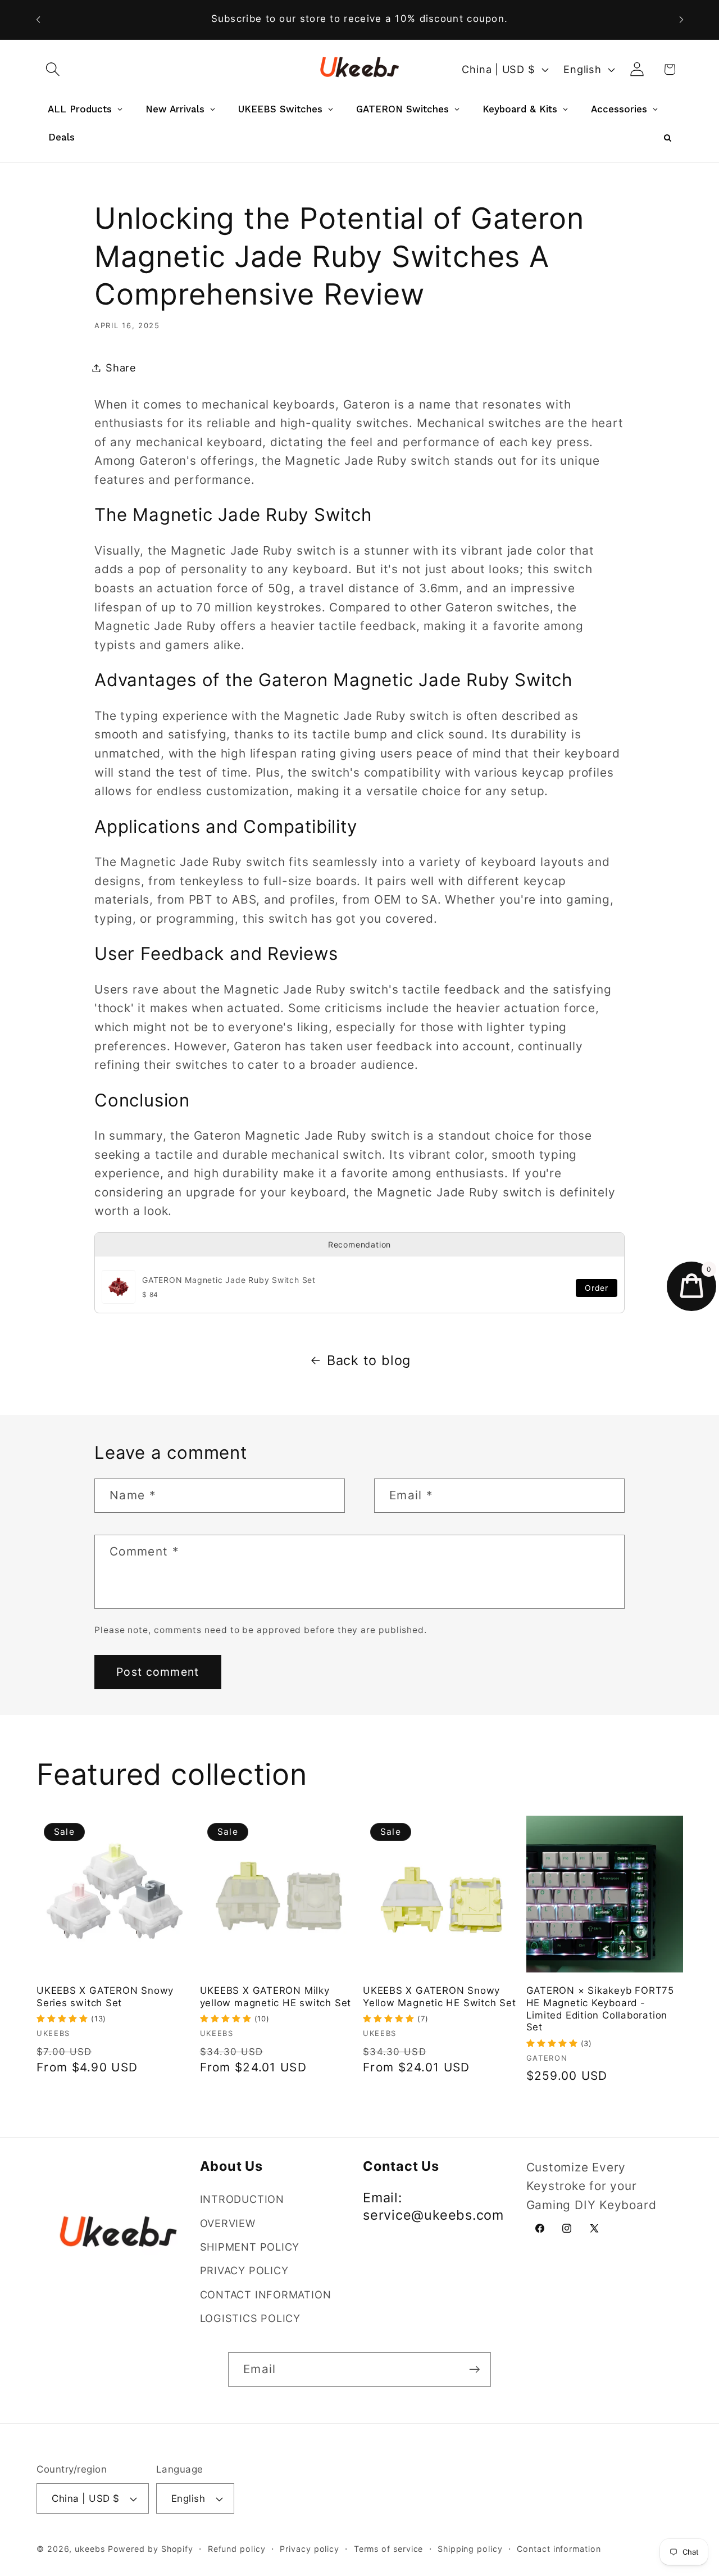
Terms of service (389, 2549)
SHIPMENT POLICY (250, 2247)
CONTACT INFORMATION (266, 2294)
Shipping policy (470, 2549)
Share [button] (121, 368)
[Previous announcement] (38, 19)
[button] (53, 69)
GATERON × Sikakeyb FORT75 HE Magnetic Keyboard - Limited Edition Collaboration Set (600, 2009)
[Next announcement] (681, 19)
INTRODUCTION (242, 2199)
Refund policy (237, 2549)
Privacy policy (310, 2549)
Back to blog (369, 1360)
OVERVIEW (228, 2223)
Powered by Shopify (151, 2549)
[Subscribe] (474, 2369)
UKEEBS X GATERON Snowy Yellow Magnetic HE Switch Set (440, 1997)
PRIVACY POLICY (244, 2271)
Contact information (559, 2549)
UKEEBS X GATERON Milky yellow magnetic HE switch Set (276, 1997)
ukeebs (90, 2549)
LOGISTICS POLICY (250, 2318)
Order (597, 1288)
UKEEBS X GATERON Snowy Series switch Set (105, 1997)
